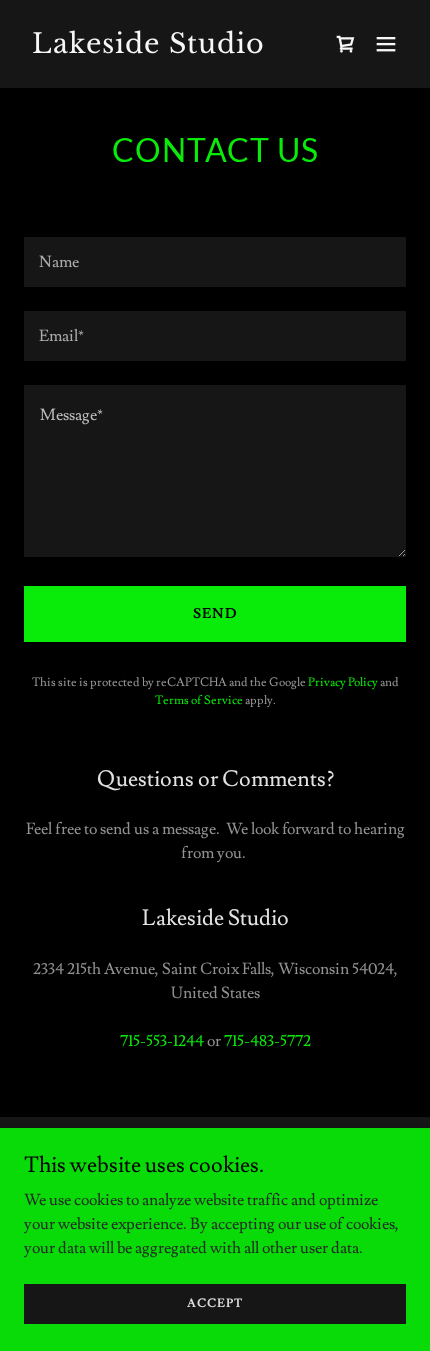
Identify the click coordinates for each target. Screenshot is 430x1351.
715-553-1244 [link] (162, 1041)
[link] (157, 48)
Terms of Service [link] (199, 700)
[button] (386, 44)
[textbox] (215, 262)
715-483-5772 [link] (267, 1041)
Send (215, 614)
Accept (215, 1303)
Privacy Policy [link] (343, 682)
